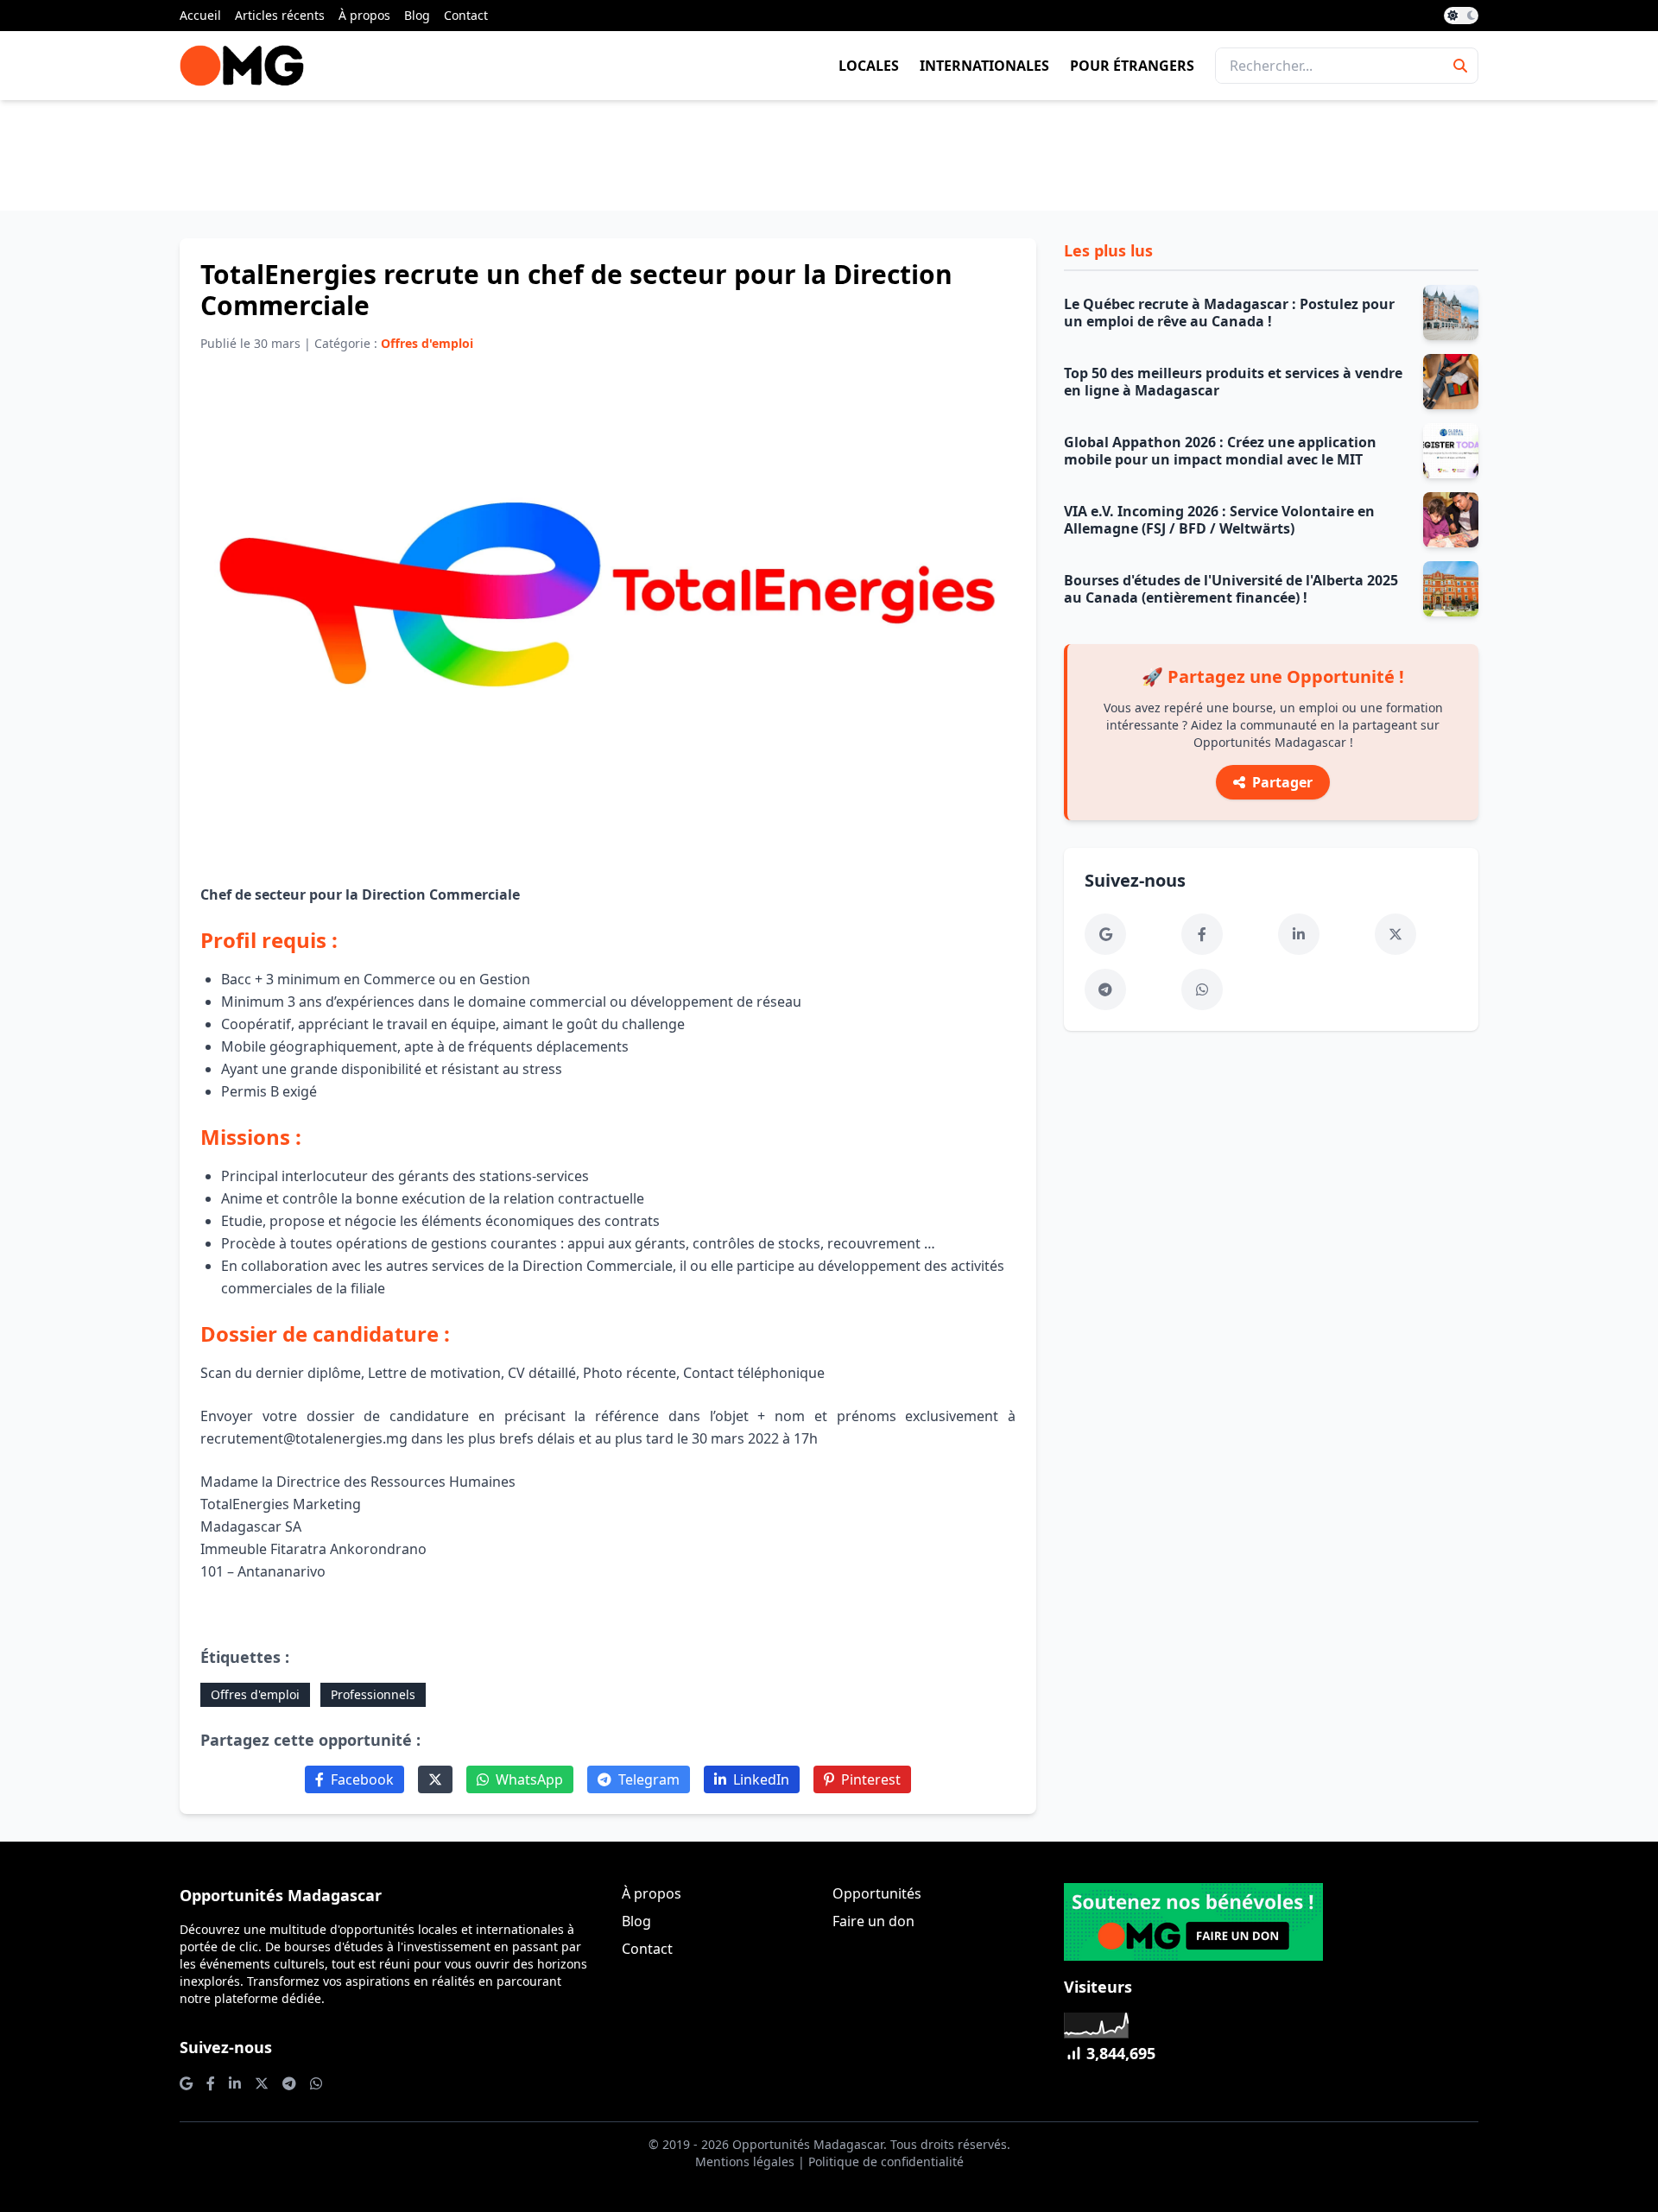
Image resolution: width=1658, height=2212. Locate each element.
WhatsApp (529, 1779)
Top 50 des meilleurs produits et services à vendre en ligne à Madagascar (1233, 382)
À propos (364, 15)
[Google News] (1105, 934)
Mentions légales (745, 2161)
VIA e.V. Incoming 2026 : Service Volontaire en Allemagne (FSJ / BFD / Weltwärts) (1219, 520)
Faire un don (873, 1921)
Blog (417, 15)
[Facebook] (1202, 934)
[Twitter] (435, 1779)
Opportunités (877, 1893)
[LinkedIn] (1299, 934)
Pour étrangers (1132, 66)
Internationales (984, 66)
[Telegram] (1105, 989)
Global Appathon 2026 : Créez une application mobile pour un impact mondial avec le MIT (1220, 451)
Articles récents (280, 15)
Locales (869, 66)
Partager (1282, 782)
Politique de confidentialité (886, 2161)
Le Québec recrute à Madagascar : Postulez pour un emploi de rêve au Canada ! (1229, 313)
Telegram (649, 1779)
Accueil (200, 15)
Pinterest (871, 1779)
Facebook (362, 1779)
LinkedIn (761, 1779)
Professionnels (373, 1694)
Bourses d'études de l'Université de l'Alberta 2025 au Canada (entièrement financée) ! (1231, 589)
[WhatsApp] (1202, 989)
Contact (466, 15)
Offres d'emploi (255, 1694)
